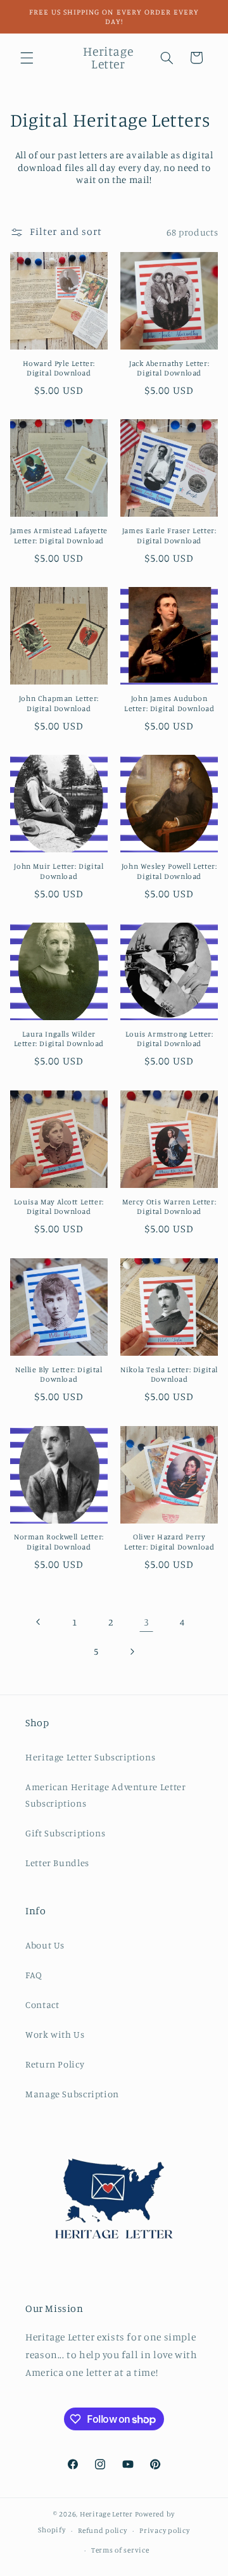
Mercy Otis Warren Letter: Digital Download (169, 1207)
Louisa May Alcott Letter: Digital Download (59, 1207)
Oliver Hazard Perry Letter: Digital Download (169, 1542)
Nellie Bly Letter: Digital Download (59, 1374)
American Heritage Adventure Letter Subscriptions (105, 1795)
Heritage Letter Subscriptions (90, 1757)
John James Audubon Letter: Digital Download (169, 703)
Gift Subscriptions (65, 1833)
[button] (27, 58)
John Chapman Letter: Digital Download (59, 703)
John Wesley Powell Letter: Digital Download (169, 871)
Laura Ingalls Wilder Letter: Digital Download (59, 1039)
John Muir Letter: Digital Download (59, 871)
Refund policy (103, 2530)
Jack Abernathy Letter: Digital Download (169, 368)
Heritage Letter (106, 2514)
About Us (45, 1945)
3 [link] (147, 1622)
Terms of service (120, 2550)
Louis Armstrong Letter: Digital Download (169, 1039)
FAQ (34, 1975)
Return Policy (55, 2064)
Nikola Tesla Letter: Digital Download (169, 1374)
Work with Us (55, 2034)
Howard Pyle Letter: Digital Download (59, 368)
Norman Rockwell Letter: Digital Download (59, 1542)
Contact (42, 2005)
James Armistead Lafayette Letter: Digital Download (59, 535)
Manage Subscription (72, 2094)
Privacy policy (164, 2530)
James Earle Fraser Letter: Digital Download (169, 535)
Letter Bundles (57, 1863)
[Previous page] (39, 1622)
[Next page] (132, 1651)
